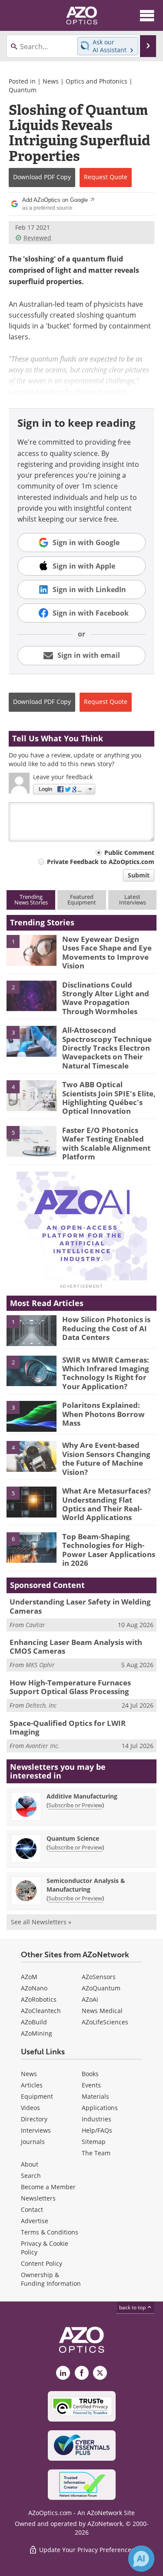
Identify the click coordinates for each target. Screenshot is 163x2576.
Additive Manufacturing (82, 1796)
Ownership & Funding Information (51, 2279)
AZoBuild (34, 2022)
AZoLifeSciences (105, 2022)
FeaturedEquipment (82, 899)
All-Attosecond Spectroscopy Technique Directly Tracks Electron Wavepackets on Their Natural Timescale (107, 1048)
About (30, 2164)
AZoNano (34, 1988)
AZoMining (37, 2033)
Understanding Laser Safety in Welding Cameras (80, 1606)
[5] (32, 1141)
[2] (32, 995)
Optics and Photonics (96, 81)
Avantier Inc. (43, 1746)
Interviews (36, 2130)
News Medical (102, 2011)
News (51, 81)
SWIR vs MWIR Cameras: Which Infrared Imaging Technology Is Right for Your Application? (106, 1373)
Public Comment (129, 853)
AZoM (29, 1977)
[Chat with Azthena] (141, 2559)
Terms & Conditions (50, 2232)
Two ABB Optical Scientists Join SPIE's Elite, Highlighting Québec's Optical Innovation (109, 1098)
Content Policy (42, 2263)
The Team (96, 2153)
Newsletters (38, 2198)
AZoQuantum (101, 1988)
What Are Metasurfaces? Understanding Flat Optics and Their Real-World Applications (106, 1504)
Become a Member (48, 2187)
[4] (32, 1095)
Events (91, 2085)
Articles (32, 2085)
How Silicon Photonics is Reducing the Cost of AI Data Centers (106, 1328)
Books (90, 2074)
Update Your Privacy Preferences (86, 2550)
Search (31, 2176)
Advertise (35, 2221)
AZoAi (90, 1999)
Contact (32, 2209)
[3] (32, 1041)
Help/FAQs (97, 2130)
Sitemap (94, 2142)
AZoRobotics (39, 1999)
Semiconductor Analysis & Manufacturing (86, 1885)
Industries (96, 2119)
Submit (139, 875)
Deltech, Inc (41, 1705)
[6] (32, 1547)
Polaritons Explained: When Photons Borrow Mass (103, 1414)
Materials (95, 2096)
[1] (32, 950)
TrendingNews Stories (31, 899)
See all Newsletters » (41, 1922)
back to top (133, 2307)
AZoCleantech (41, 2011)
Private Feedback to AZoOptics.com (101, 862)
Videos (30, 2108)
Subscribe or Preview (75, 1805)
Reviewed (37, 238)
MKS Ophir (40, 1665)
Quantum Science (73, 1838)
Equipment (37, 2096)
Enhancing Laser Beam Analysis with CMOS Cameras (76, 1646)
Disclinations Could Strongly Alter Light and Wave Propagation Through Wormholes (106, 998)
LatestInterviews (133, 899)
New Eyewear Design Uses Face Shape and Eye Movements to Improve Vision (107, 952)
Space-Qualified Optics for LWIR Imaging (68, 1727)
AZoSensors (99, 1977)
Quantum (23, 90)
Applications (100, 2108)
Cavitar (35, 1625)
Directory (34, 2119)
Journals (33, 2142)
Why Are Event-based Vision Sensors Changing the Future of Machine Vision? (106, 1458)
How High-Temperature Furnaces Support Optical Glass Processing (70, 1687)
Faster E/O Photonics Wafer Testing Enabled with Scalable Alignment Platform (106, 1143)
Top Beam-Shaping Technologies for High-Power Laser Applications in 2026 (109, 1550)
